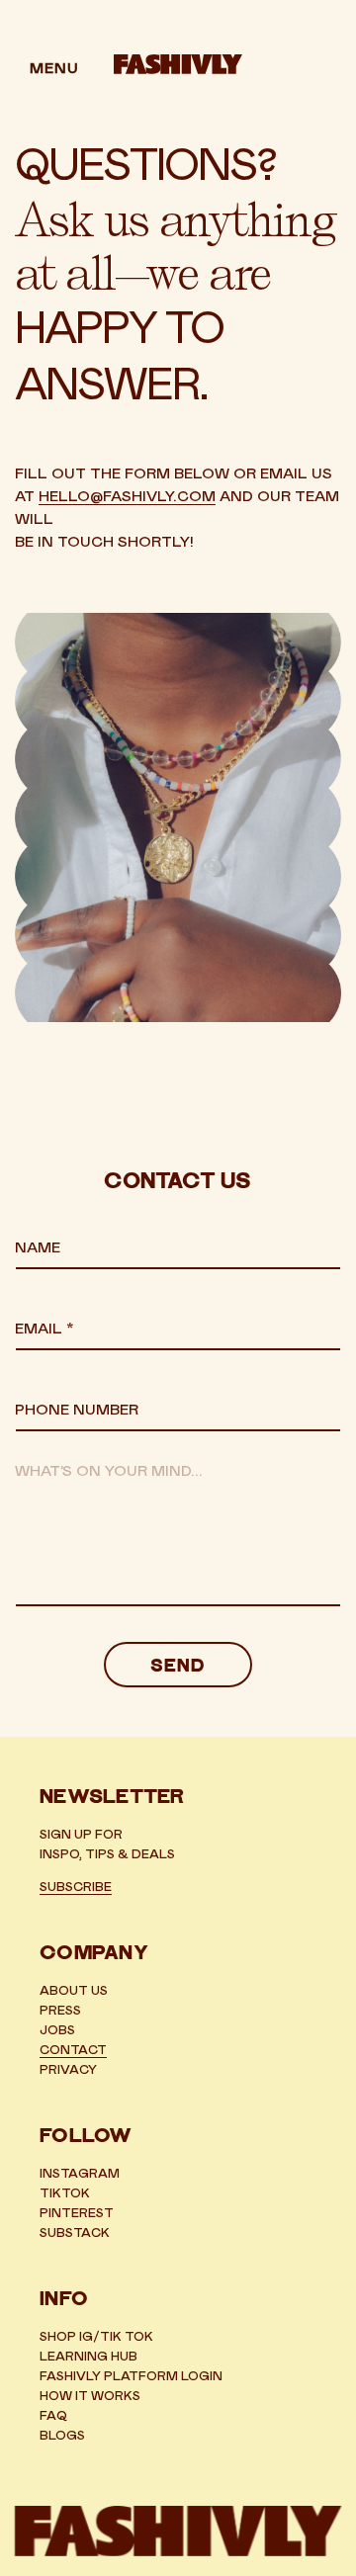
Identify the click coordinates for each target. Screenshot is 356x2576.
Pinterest (77, 2214)
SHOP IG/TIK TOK (96, 2337)
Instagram (80, 2174)
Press (60, 2011)
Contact (73, 2051)
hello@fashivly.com (127, 497)
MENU (54, 69)
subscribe (76, 1888)
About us (74, 1991)
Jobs (57, 2031)
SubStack (75, 2233)
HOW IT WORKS (90, 2397)
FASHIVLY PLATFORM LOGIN (131, 2377)
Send (178, 1667)
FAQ (53, 2416)
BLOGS (62, 2436)
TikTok (65, 2194)
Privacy (68, 2070)
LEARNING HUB (89, 2357)
